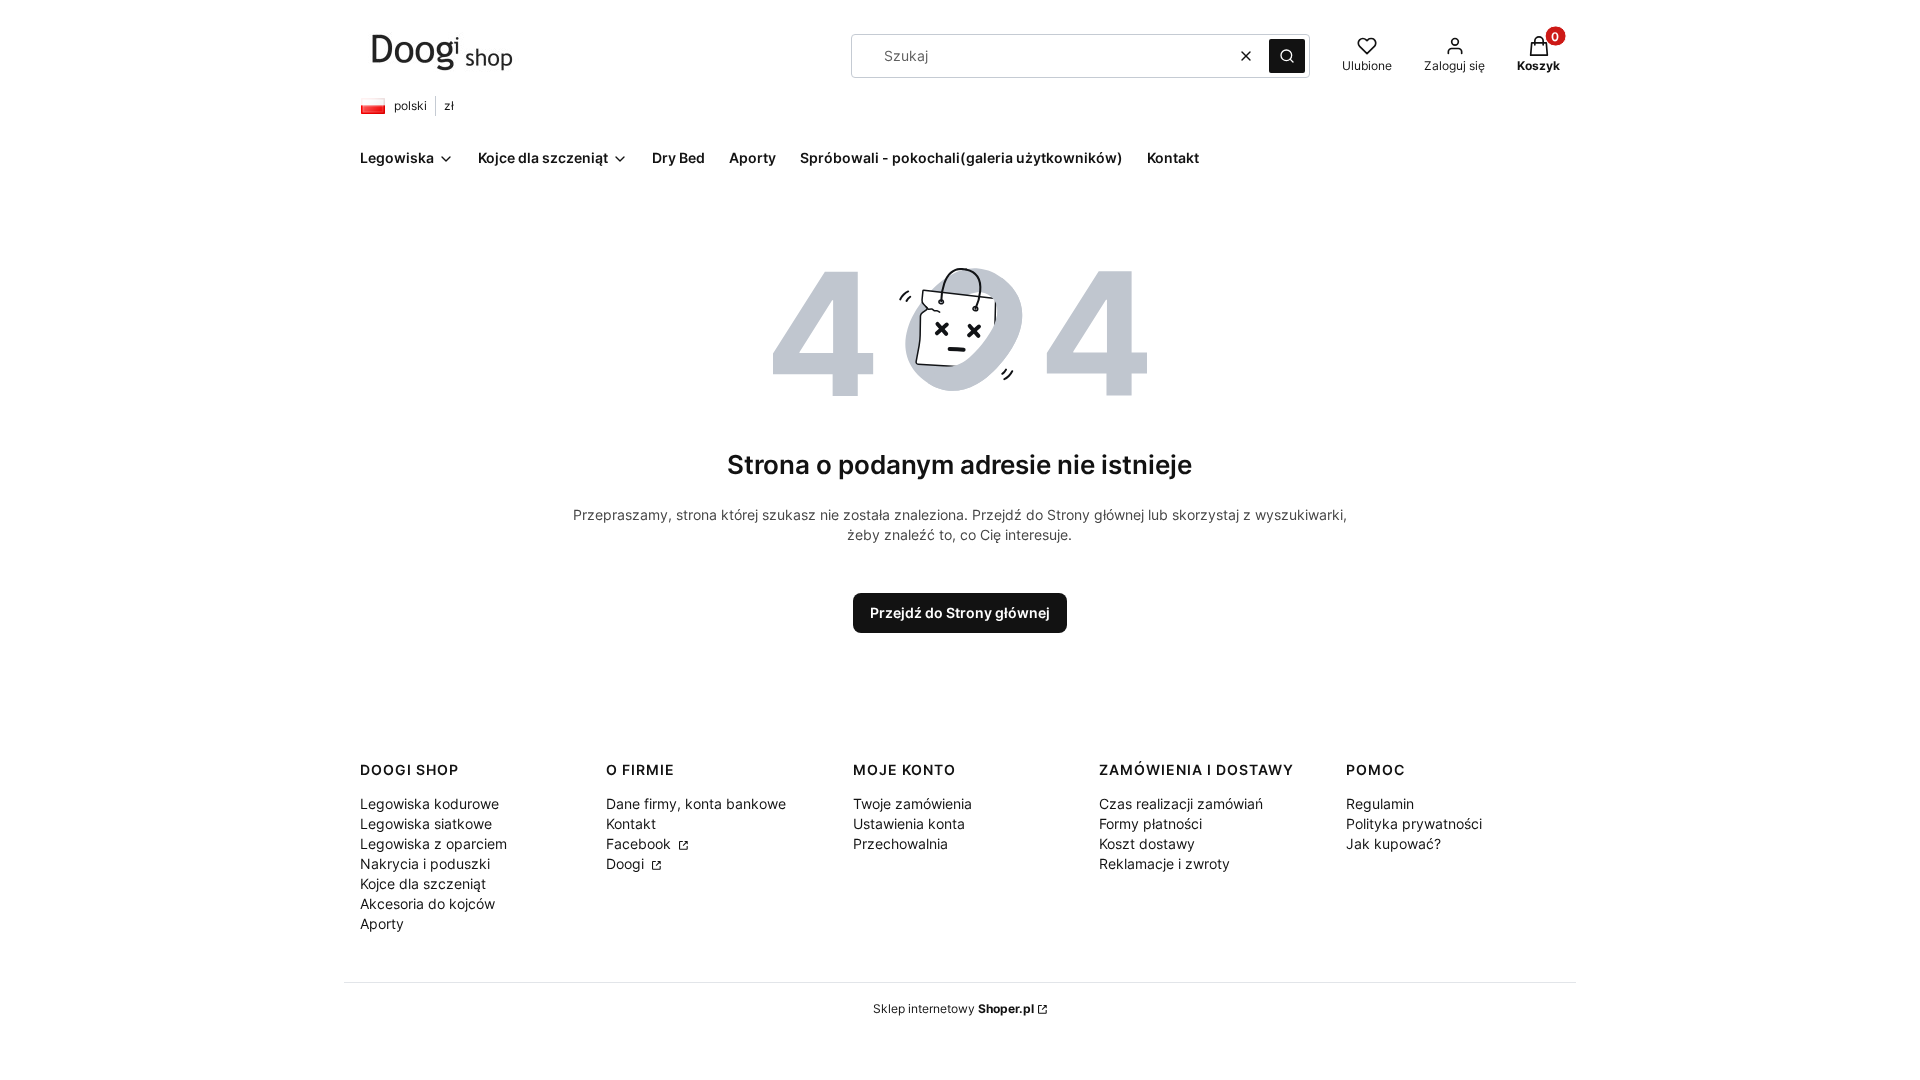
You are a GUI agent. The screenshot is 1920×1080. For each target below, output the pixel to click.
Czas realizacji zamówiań (1181, 803)
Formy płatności (1150, 823)
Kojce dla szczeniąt (423, 883)
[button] (1287, 56)
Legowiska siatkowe (426, 823)
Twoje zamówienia (912, 803)
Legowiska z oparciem (433, 843)
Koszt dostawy (1147, 843)
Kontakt (631, 823)
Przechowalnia (900, 843)
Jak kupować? (1393, 843)
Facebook (640, 843)
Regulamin (1380, 803)
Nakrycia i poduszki (425, 863)
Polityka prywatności (1414, 823)
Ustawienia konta (909, 823)
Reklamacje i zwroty (1164, 863)
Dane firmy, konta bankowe (696, 803)
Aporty (382, 923)
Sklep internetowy (953, 1008)
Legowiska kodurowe (429, 803)
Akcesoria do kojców (427, 903)
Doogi (627, 863)
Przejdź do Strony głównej (960, 612)
